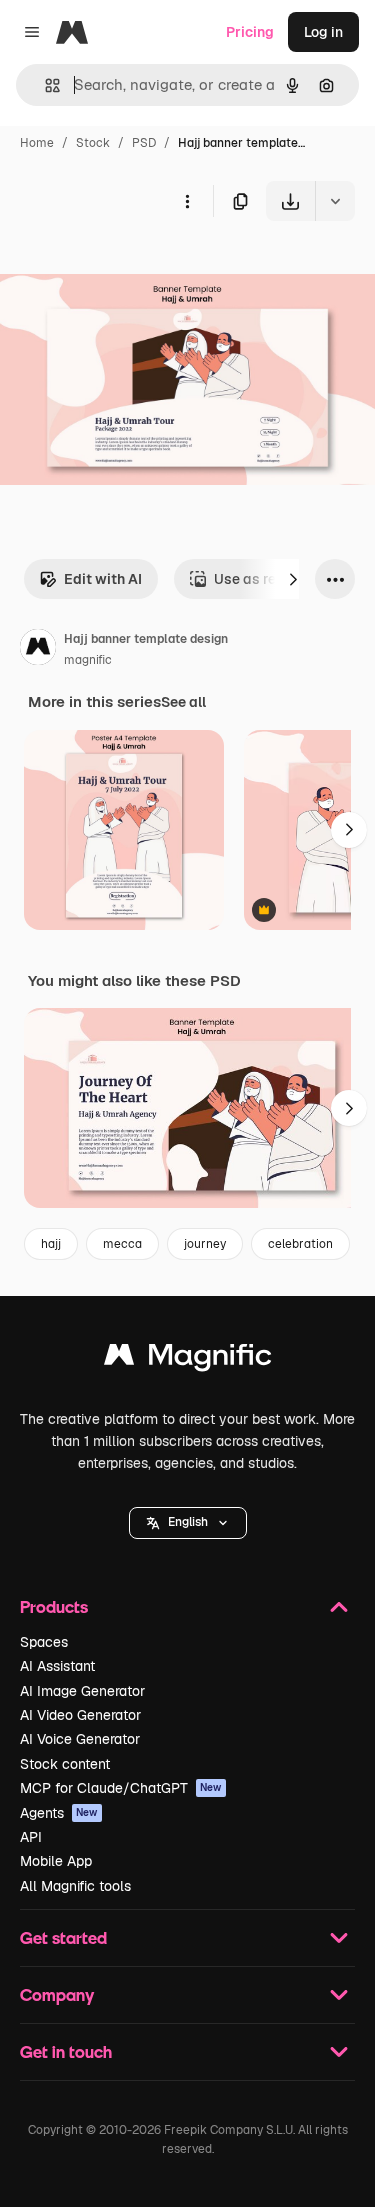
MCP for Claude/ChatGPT (121, 1788)
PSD (144, 143)
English (188, 1522)
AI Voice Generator (80, 1739)
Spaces (44, 1642)
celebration (300, 1244)
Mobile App (56, 1861)
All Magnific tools (75, 1886)
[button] (188, 1523)
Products (54, 1606)
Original (128, 267)
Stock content (65, 1764)
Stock (93, 143)
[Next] (293, 579)
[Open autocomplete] (44, 85)
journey (205, 1244)
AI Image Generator (82, 1691)
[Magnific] (188, 1359)
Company (57, 1994)
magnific (88, 660)
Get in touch (66, 2051)
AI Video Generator (80, 1715)
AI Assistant (57, 1666)
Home (37, 143)
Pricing (250, 32)
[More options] (187, 201)
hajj (51, 1244)
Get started (63, 1937)
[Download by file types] (335, 201)
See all (183, 702)
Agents (59, 1813)
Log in (323, 32)
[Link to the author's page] (38, 650)
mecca (122, 1244)
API (31, 1837)
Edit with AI (103, 579)
